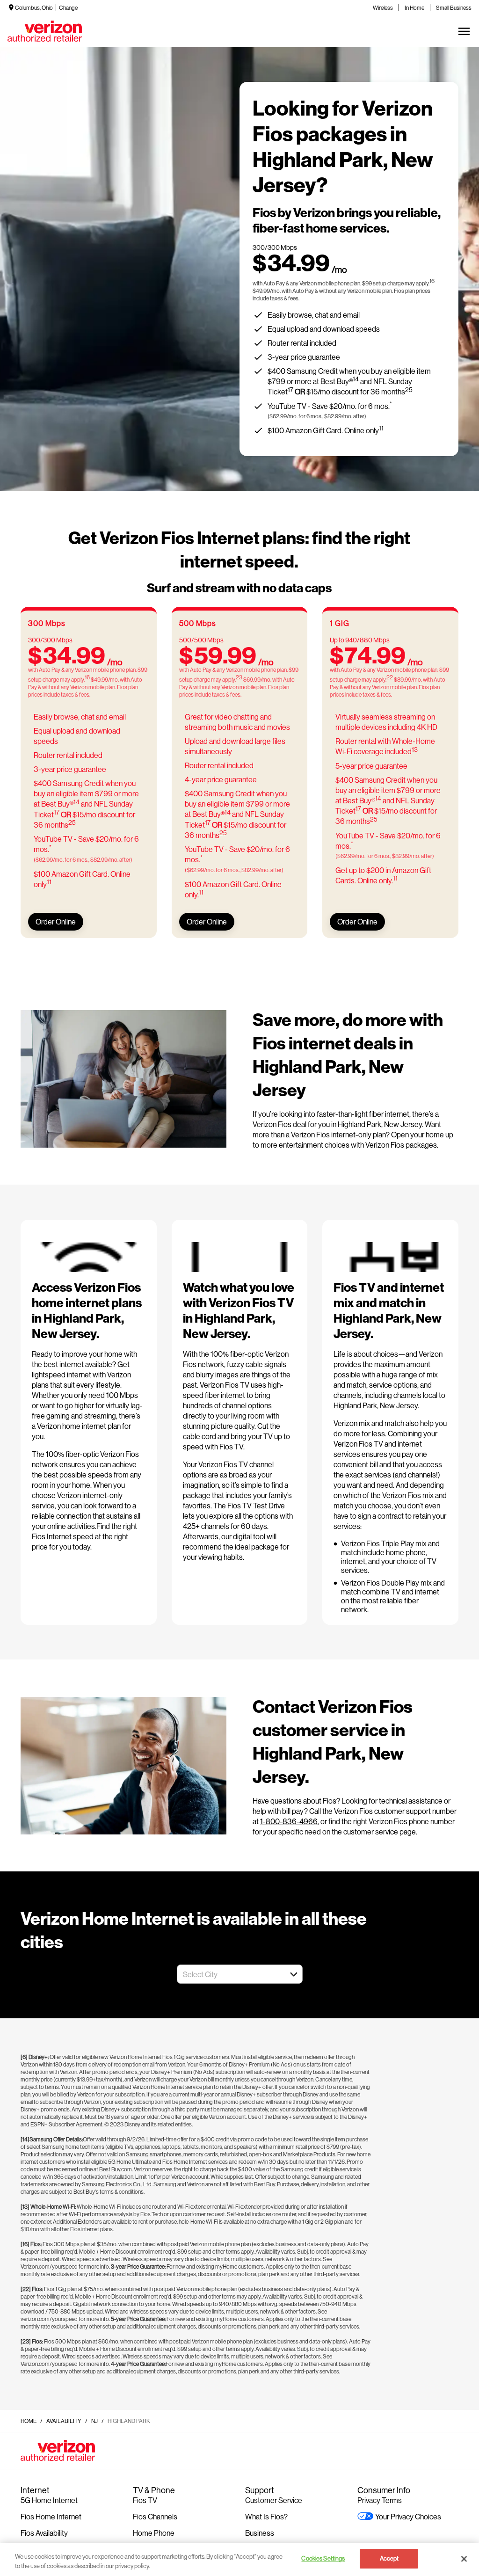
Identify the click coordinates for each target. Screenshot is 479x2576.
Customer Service (274, 2500)
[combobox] (229, 1974)
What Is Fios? (266, 2516)
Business (260, 2533)
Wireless (383, 8)
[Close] (464, 2559)
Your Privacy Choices (408, 2516)
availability (64, 2421)
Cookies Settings (323, 2558)
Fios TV (145, 2500)
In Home (414, 8)
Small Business (454, 8)
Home (29, 2421)
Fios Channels (155, 2516)
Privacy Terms (380, 2500)
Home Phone (154, 2533)
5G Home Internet (49, 2500)
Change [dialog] (68, 8)
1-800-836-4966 (289, 1821)
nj (94, 2421)
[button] (294, 1974)
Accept (389, 2558)
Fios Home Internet (51, 2516)
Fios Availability (44, 2533)
